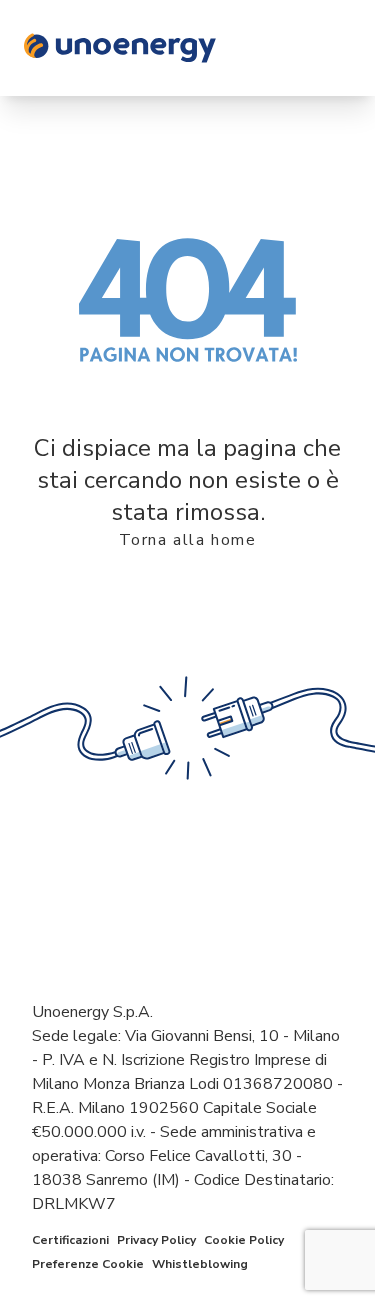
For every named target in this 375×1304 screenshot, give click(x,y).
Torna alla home (188, 540)
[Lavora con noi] (187, 48)
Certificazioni (70, 1240)
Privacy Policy (156, 1240)
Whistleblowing (200, 1264)
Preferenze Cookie (88, 1264)
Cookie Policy (244, 1240)
